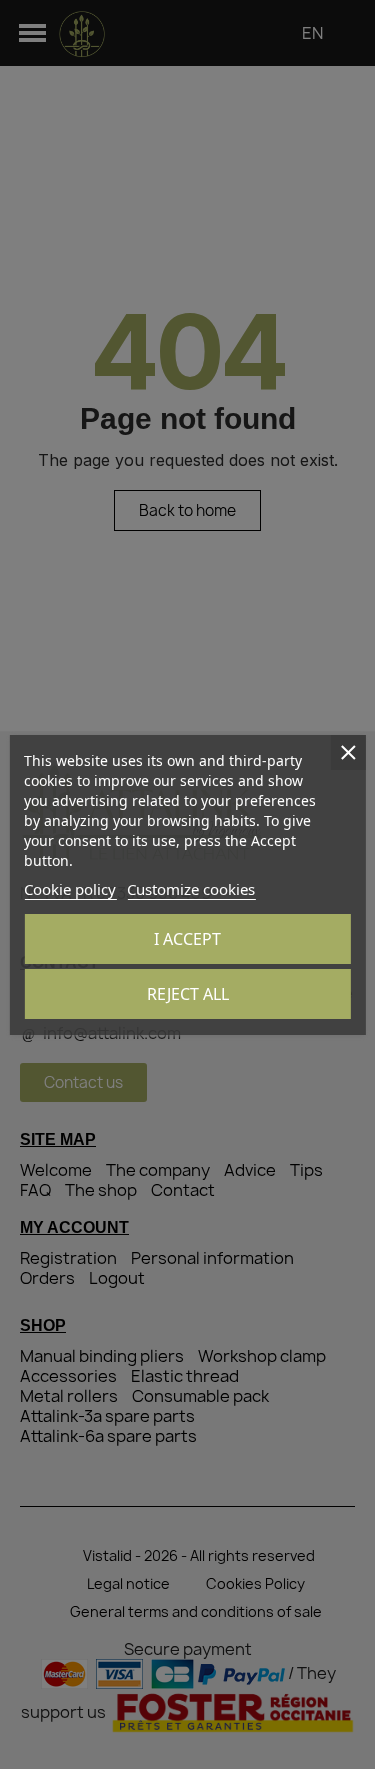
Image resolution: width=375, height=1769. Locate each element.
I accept (187, 939)
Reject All (188, 994)
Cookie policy (70, 889)
